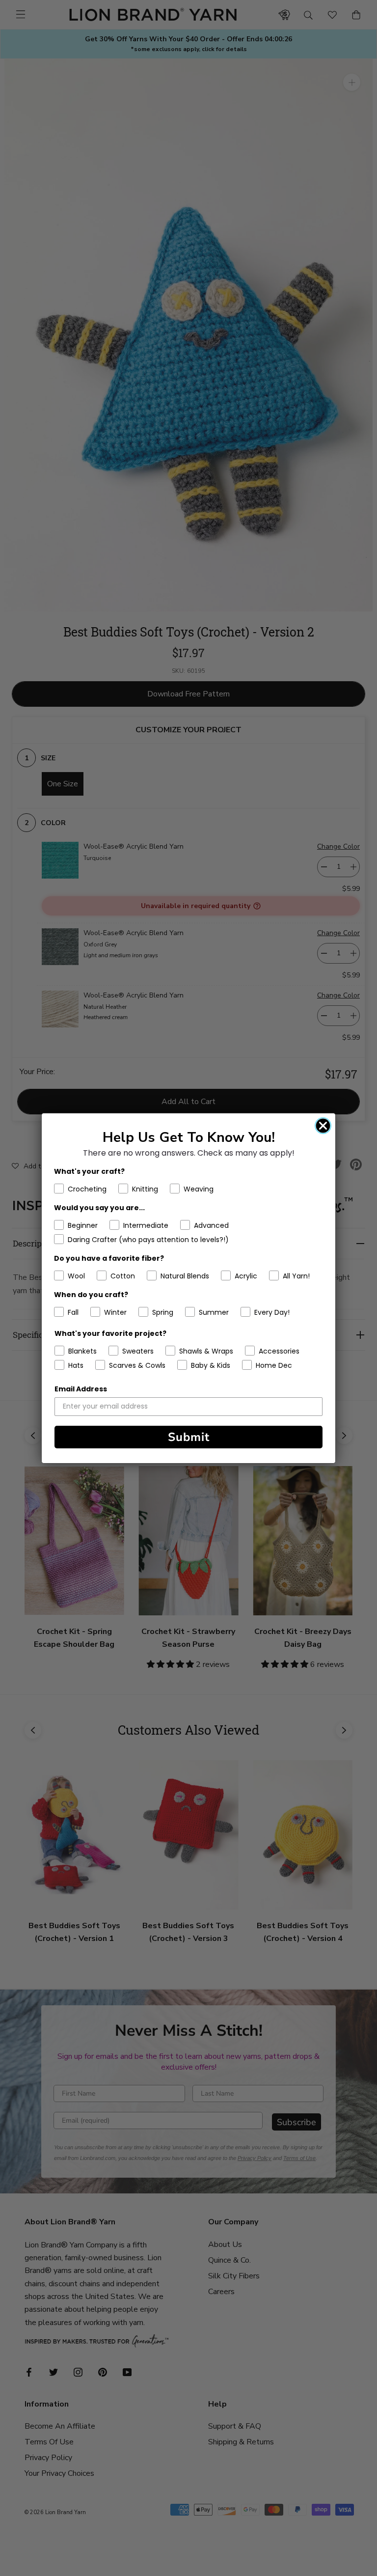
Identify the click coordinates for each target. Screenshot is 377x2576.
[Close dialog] (323, 1126)
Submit (189, 1437)
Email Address (81, 1389)
